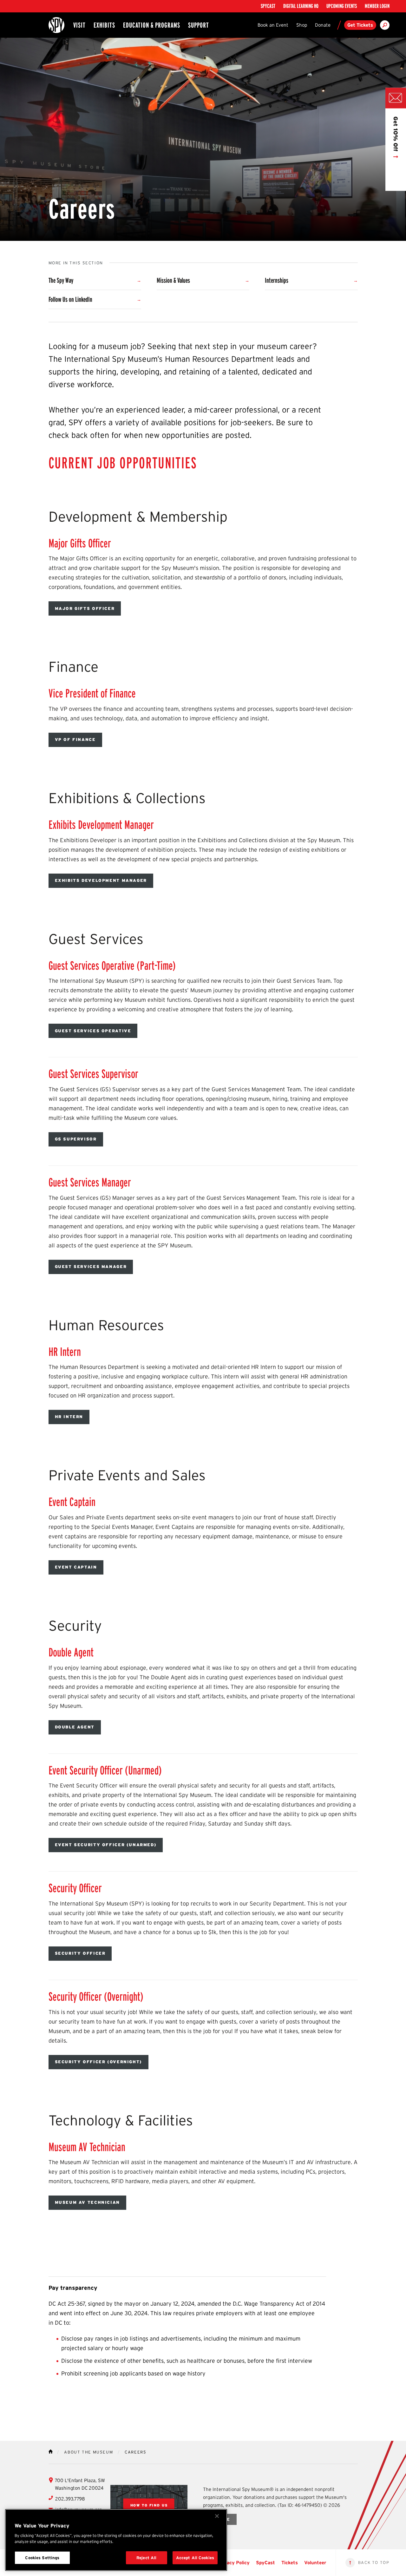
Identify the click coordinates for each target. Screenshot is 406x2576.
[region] (116, 2540)
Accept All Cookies (195, 2558)
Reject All (146, 2558)
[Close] (217, 2516)
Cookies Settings (42, 2558)
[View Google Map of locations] (149, 2505)
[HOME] (51, 2451)
